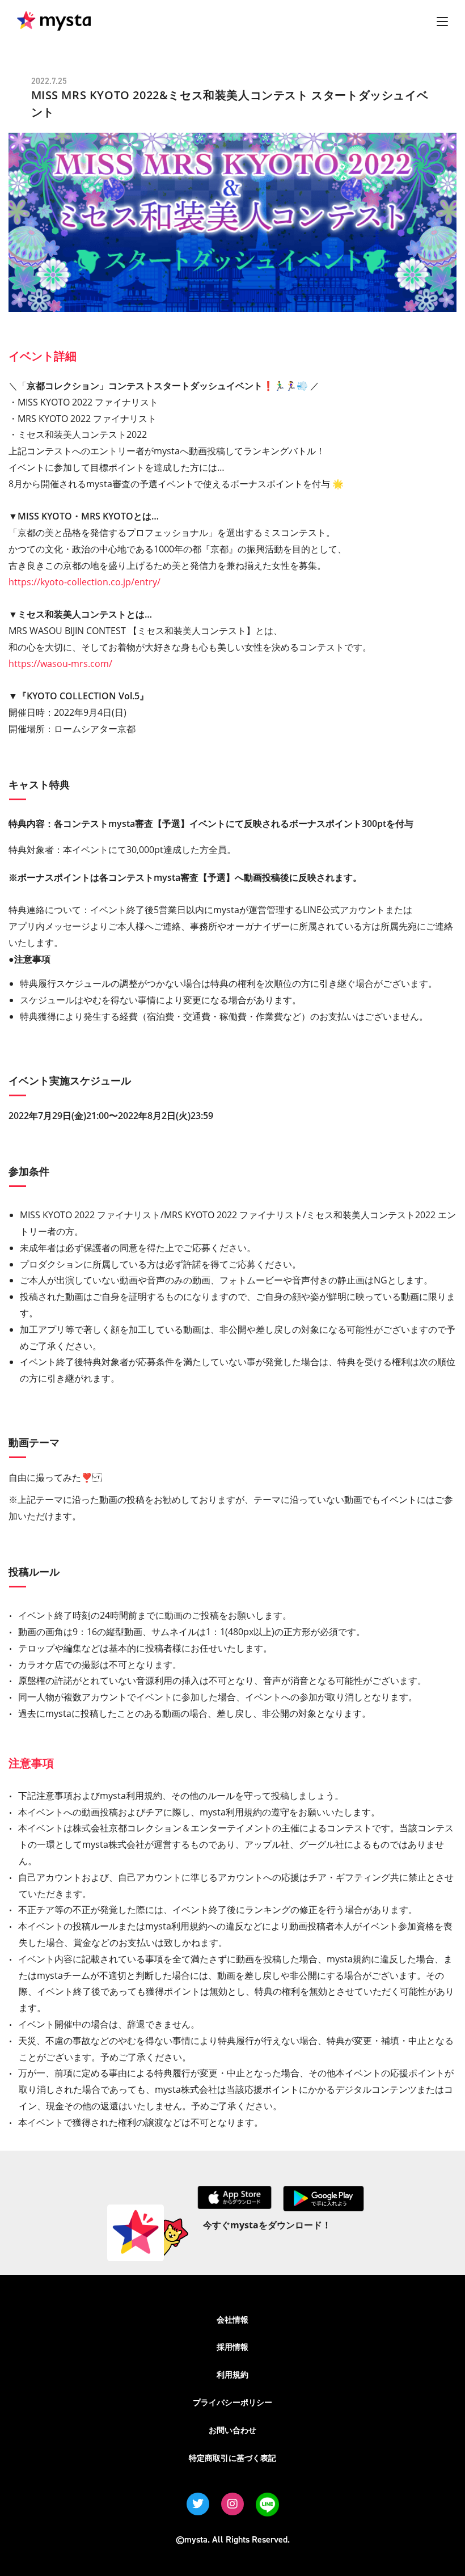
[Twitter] (198, 2504)
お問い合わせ (232, 2430)
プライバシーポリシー (232, 2402)
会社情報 (232, 2319)
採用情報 (232, 2347)
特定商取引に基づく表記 (232, 2458)
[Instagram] (232, 2504)
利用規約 (232, 2374)
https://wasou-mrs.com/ (60, 664)
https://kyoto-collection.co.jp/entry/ (84, 582)
